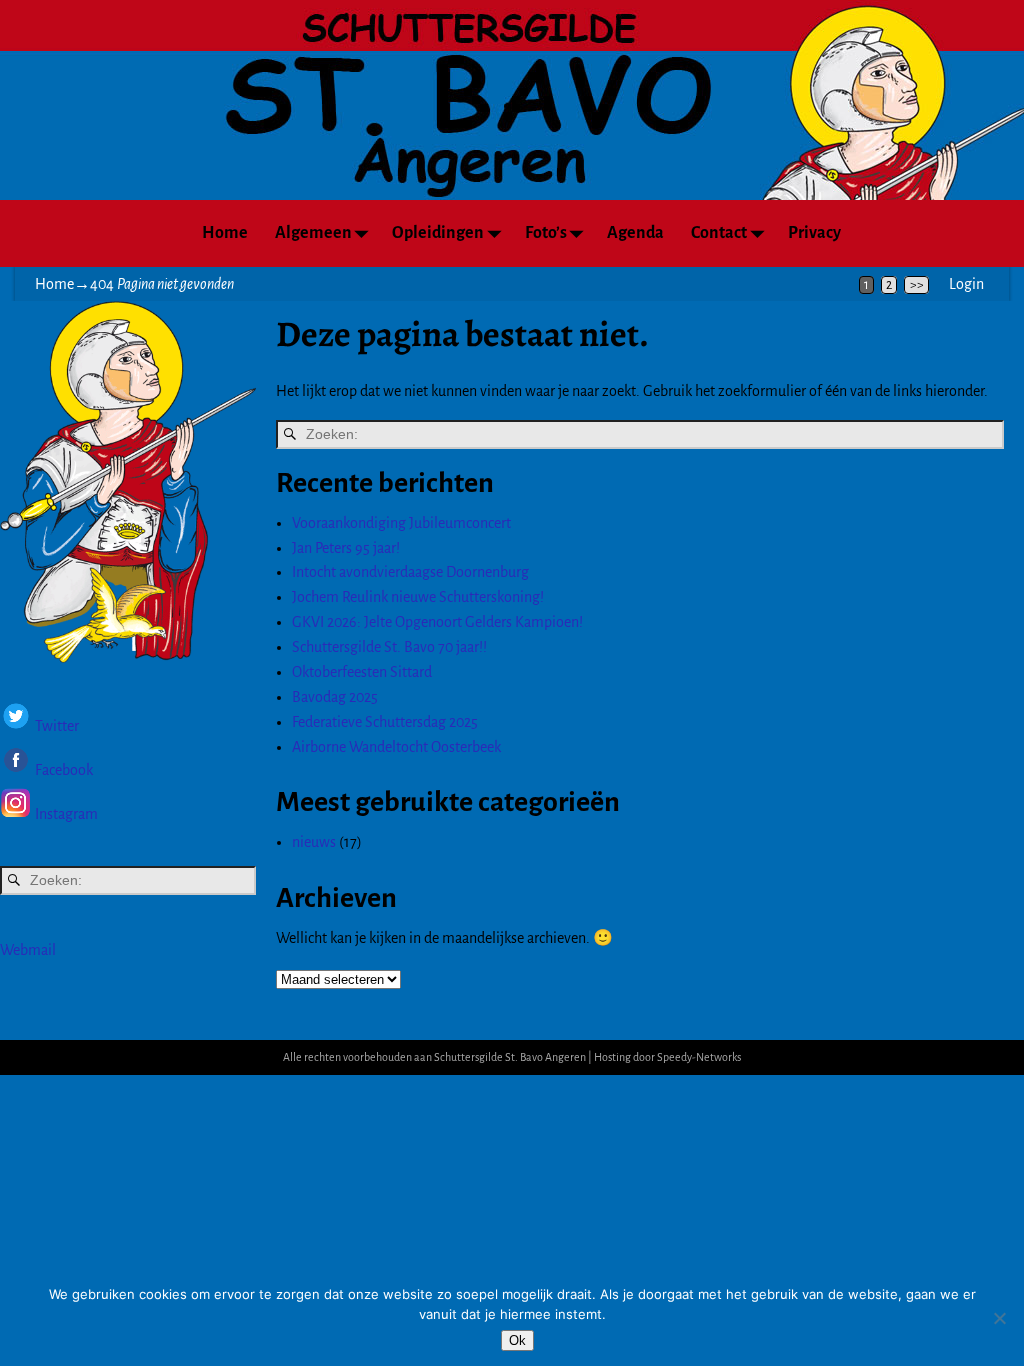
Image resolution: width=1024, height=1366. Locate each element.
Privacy (814, 233)
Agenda (635, 233)
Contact (719, 233)
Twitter (57, 727)
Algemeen (313, 233)
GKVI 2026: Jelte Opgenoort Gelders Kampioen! (437, 622)
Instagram (66, 814)
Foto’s (546, 233)
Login (966, 284)
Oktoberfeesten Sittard (362, 672)
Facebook (62, 771)
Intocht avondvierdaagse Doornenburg (410, 572)
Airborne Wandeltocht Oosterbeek (396, 747)
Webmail (28, 950)
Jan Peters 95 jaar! (346, 548)
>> (917, 285)
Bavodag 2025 (335, 697)
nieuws (314, 842)
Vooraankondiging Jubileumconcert (401, 523)
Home (225, 233)
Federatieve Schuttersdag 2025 (385, 722)
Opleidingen (438, 233)
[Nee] (999, 1318)
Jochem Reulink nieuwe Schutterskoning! (418, 597)
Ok (517, 1340)
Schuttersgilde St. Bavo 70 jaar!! (389, 647)
